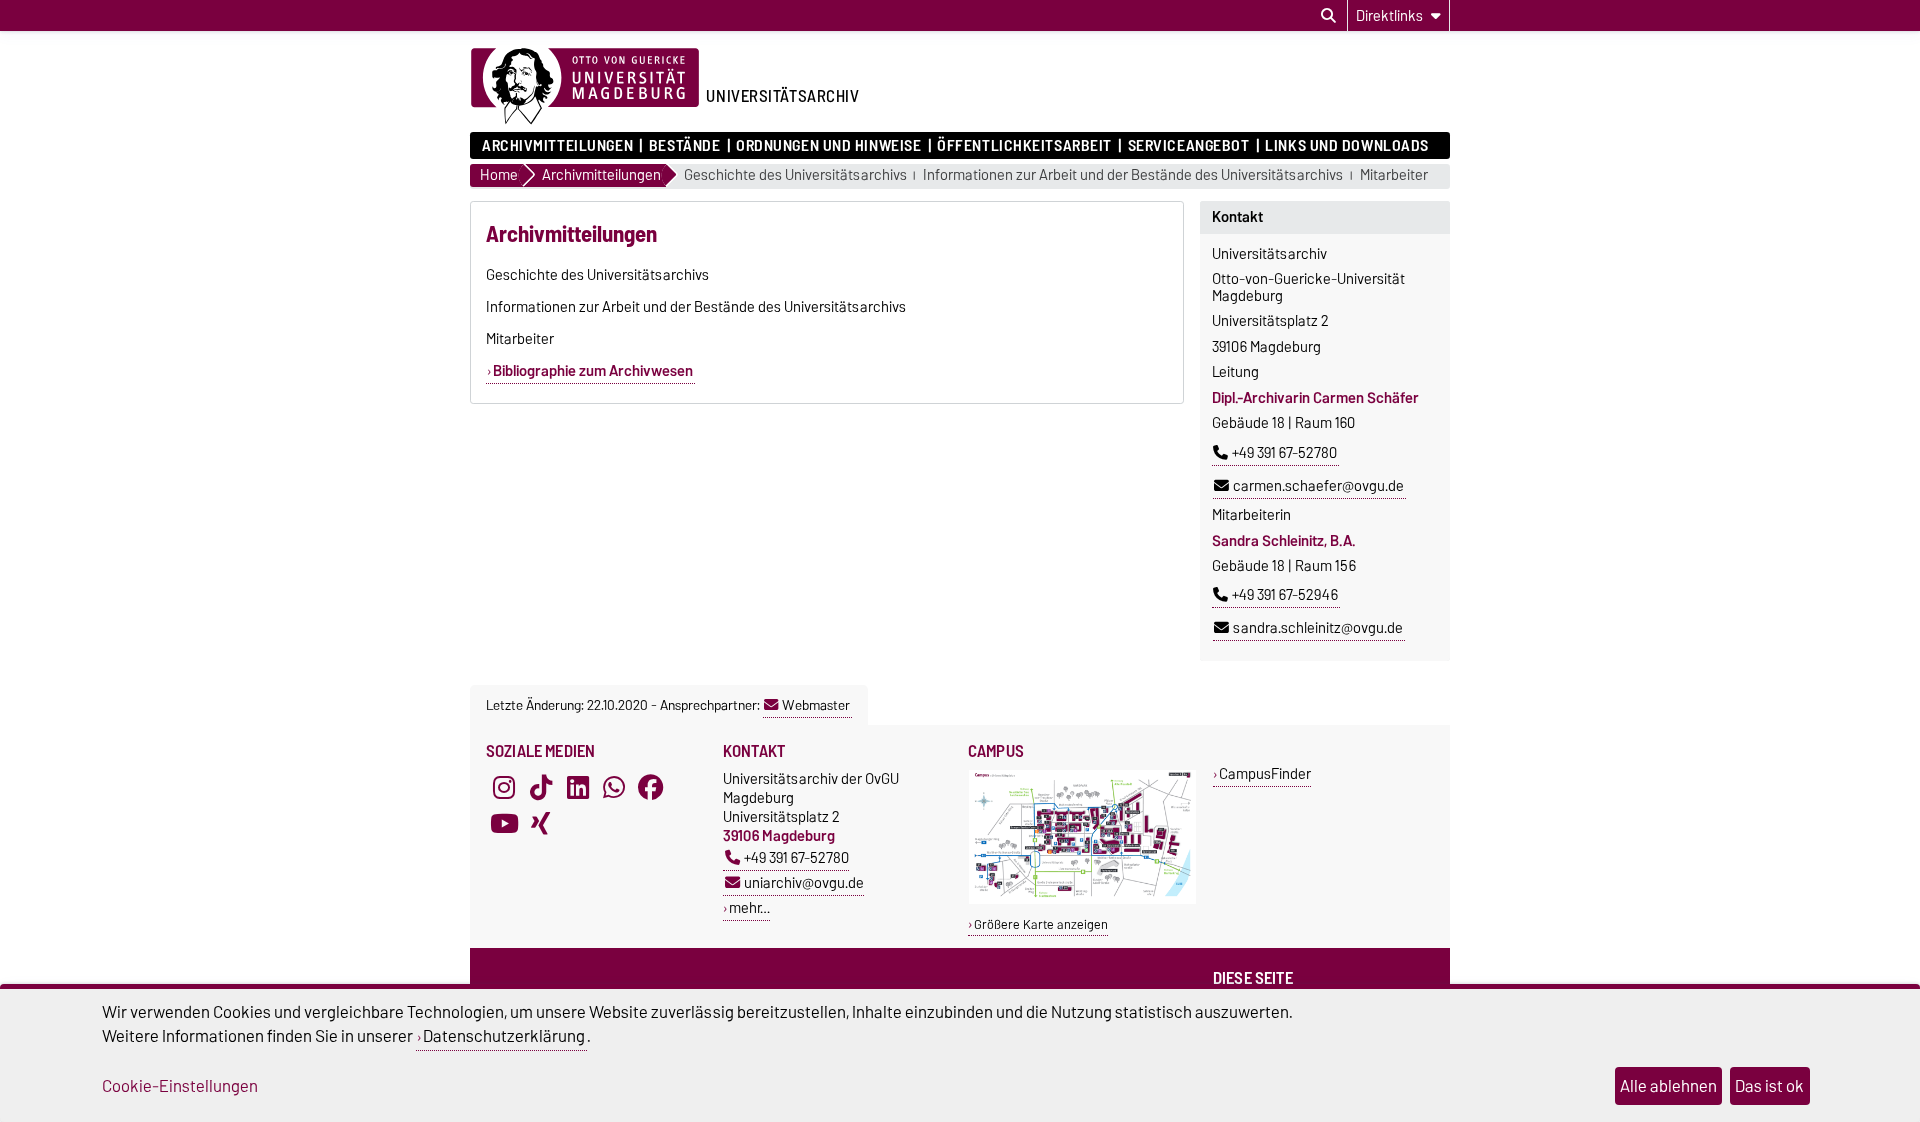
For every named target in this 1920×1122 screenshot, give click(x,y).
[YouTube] (504, 823)
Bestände (684, 146)
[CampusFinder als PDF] (1082, 899)
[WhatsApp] (614, 787)
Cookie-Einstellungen (180, 1086)
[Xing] (541, 823)
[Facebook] (651, 787)
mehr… (749, 907)
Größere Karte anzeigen (1041, 924)
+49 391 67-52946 (1285, 595)
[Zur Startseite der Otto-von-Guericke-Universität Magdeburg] (585, 87)
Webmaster (816, 705)
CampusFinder (1265, 773)
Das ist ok (1769, 1086)
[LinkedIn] (578, 787)
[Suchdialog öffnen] (1328, 16)
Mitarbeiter (1394, 175)
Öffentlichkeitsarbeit (1024, 146)
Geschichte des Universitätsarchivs (795, 175)
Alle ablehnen (1668, 1086)
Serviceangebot (1188, 146)
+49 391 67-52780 (1284, 453)
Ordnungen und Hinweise (828, 146)
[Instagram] (504, 787)
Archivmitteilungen (557, 146)
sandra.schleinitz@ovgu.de (1318, 628)
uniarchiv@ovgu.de (804, 882)
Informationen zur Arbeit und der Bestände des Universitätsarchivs (1133, 175)
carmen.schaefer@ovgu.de (1318, 486)
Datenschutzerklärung (504, 1036)
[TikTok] (541, 787)
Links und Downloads (1347, 146)
